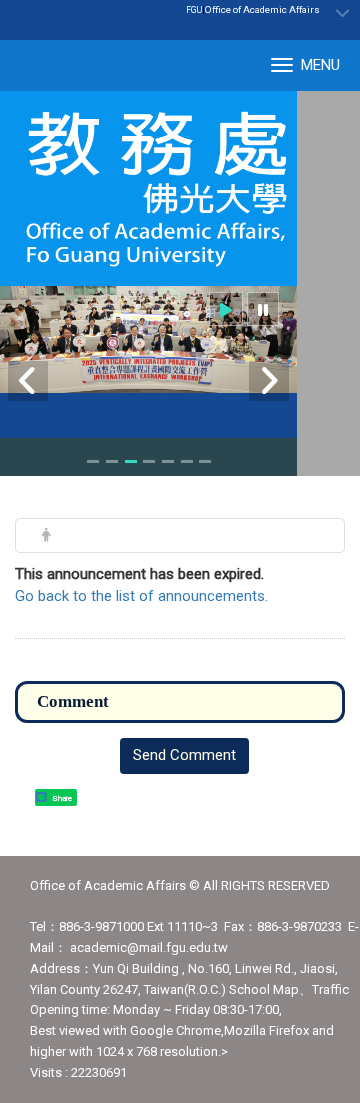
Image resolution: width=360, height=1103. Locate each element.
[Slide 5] (168, 461)
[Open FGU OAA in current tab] (148, 188)
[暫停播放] (263, 309)
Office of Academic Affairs (262, 9)
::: (309, 9)
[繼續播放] (226, 309)
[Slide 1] (93, 461)
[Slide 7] (205, 461)
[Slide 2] (112, 461)
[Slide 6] (187, 461)
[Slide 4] (149, 461)
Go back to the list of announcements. (141, 596)
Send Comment (184, 755)
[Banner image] (148, 339)
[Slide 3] (131, 461)
